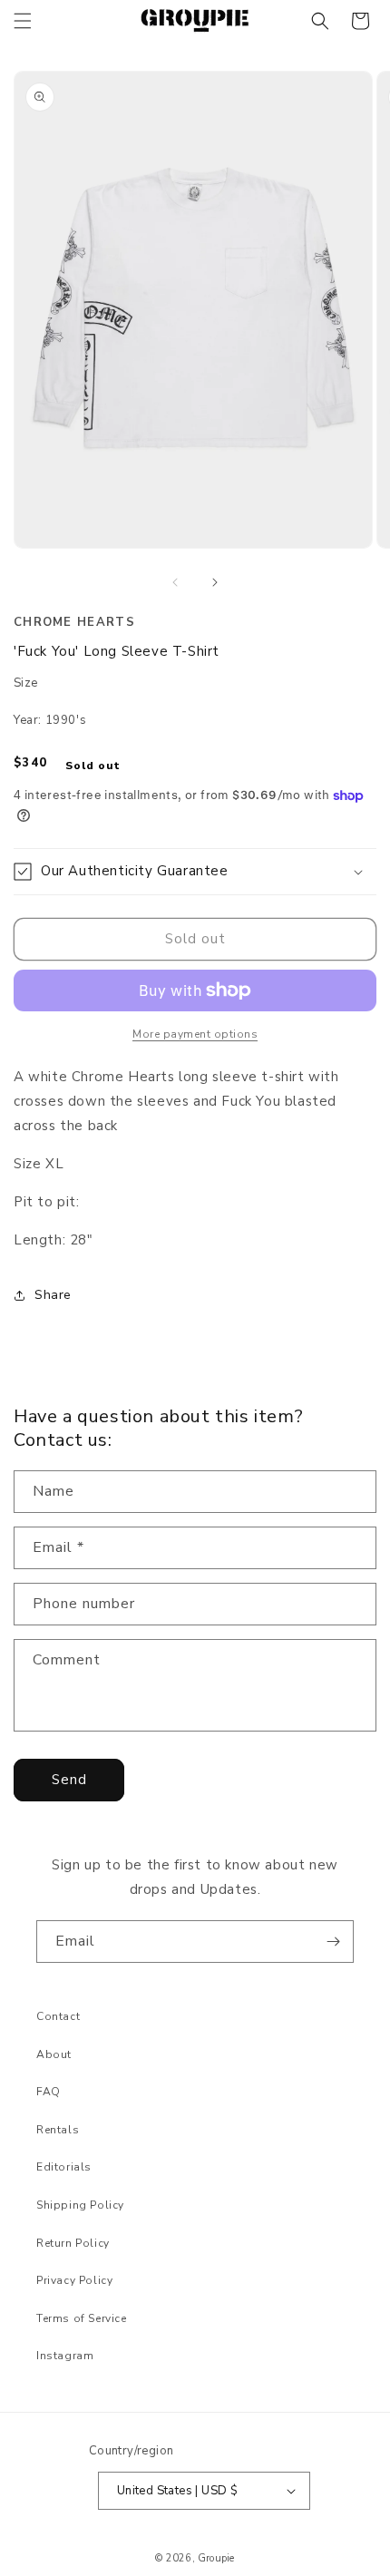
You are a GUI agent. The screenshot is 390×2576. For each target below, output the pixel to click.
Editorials (64, 2167)
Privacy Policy (74, 2280)
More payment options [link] (195, 1034)
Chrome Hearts (74, 622)
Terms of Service (82, 2318)
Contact (58, 2016)
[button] (23, 21)
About (54, 2054)
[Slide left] (175, 582)
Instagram (65, 2356)
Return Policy (73, 2243)
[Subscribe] (333, 1942)
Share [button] (53, 1295)
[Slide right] (215, 582)
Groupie (216, 2558)
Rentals (58, 2130)
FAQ (49, 2092)
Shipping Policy (80, 2205)
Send (69, 1780)
